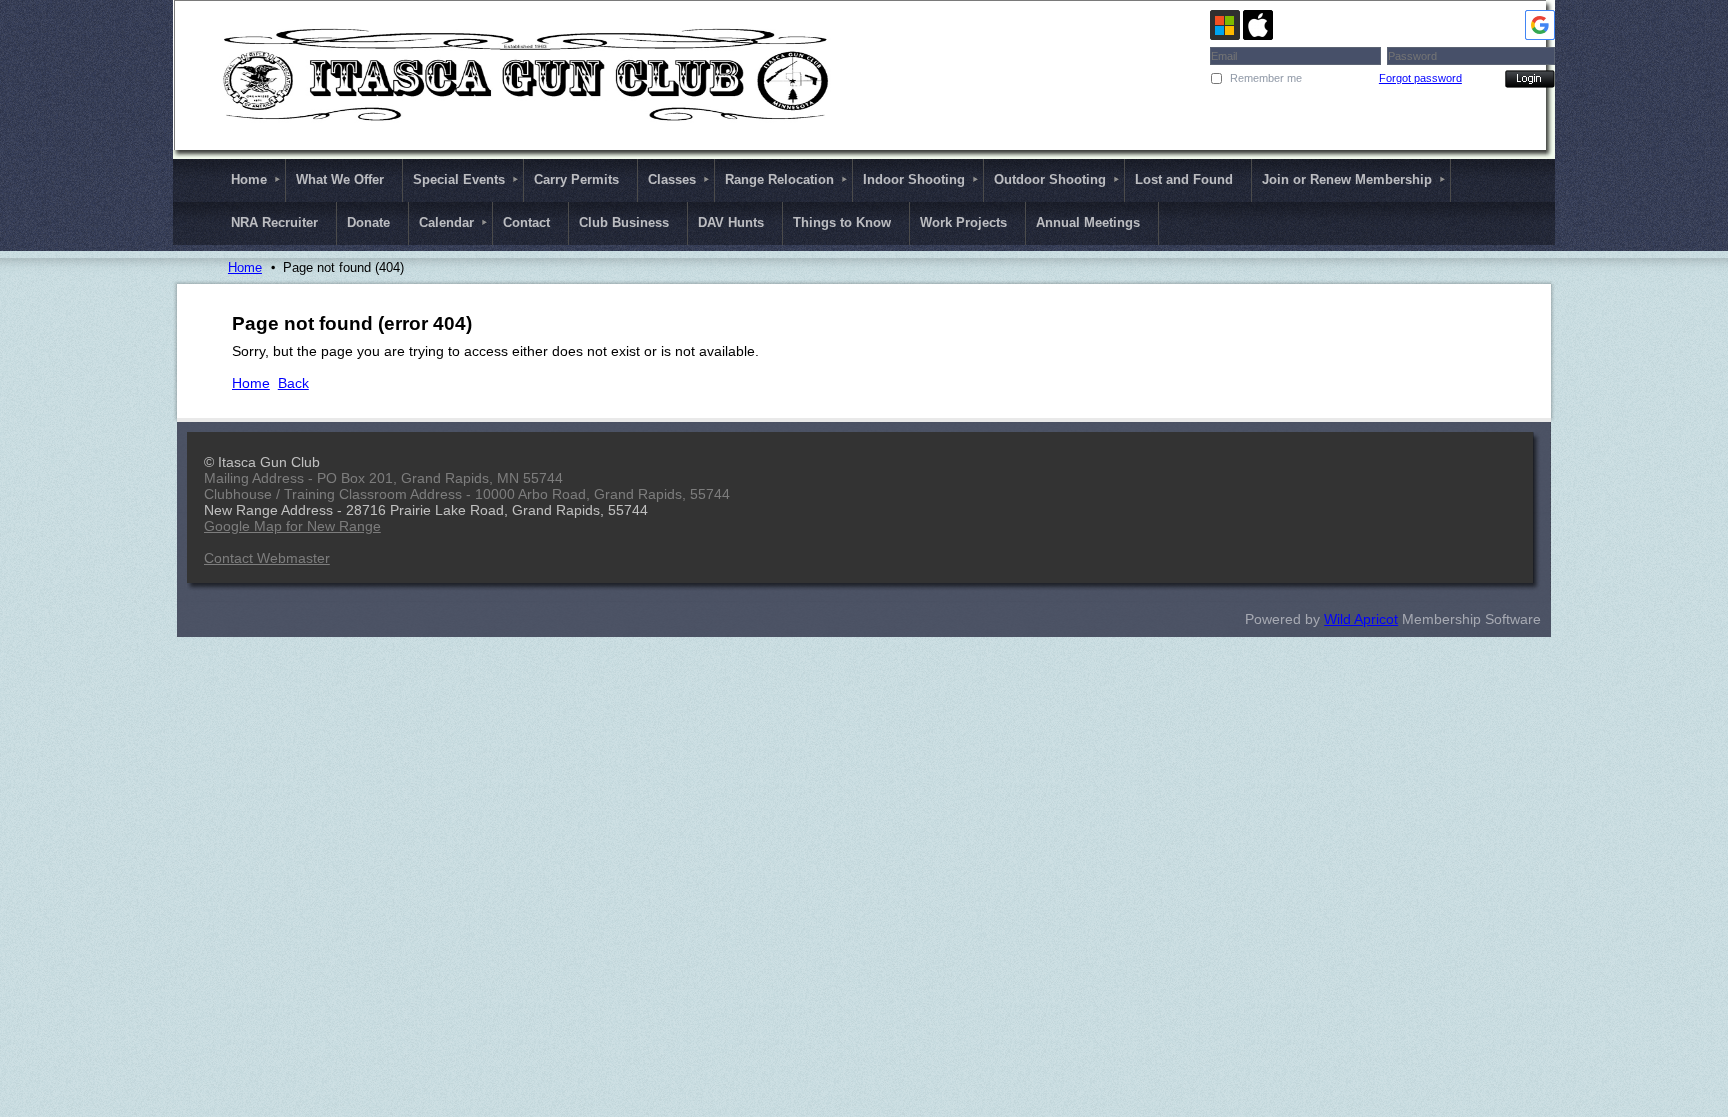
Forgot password (1420, 78)
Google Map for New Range (292, 526)
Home (245, 267)
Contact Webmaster (267, 558)
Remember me (1266, 78)
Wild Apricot (1361, 619)
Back (293, 383)
